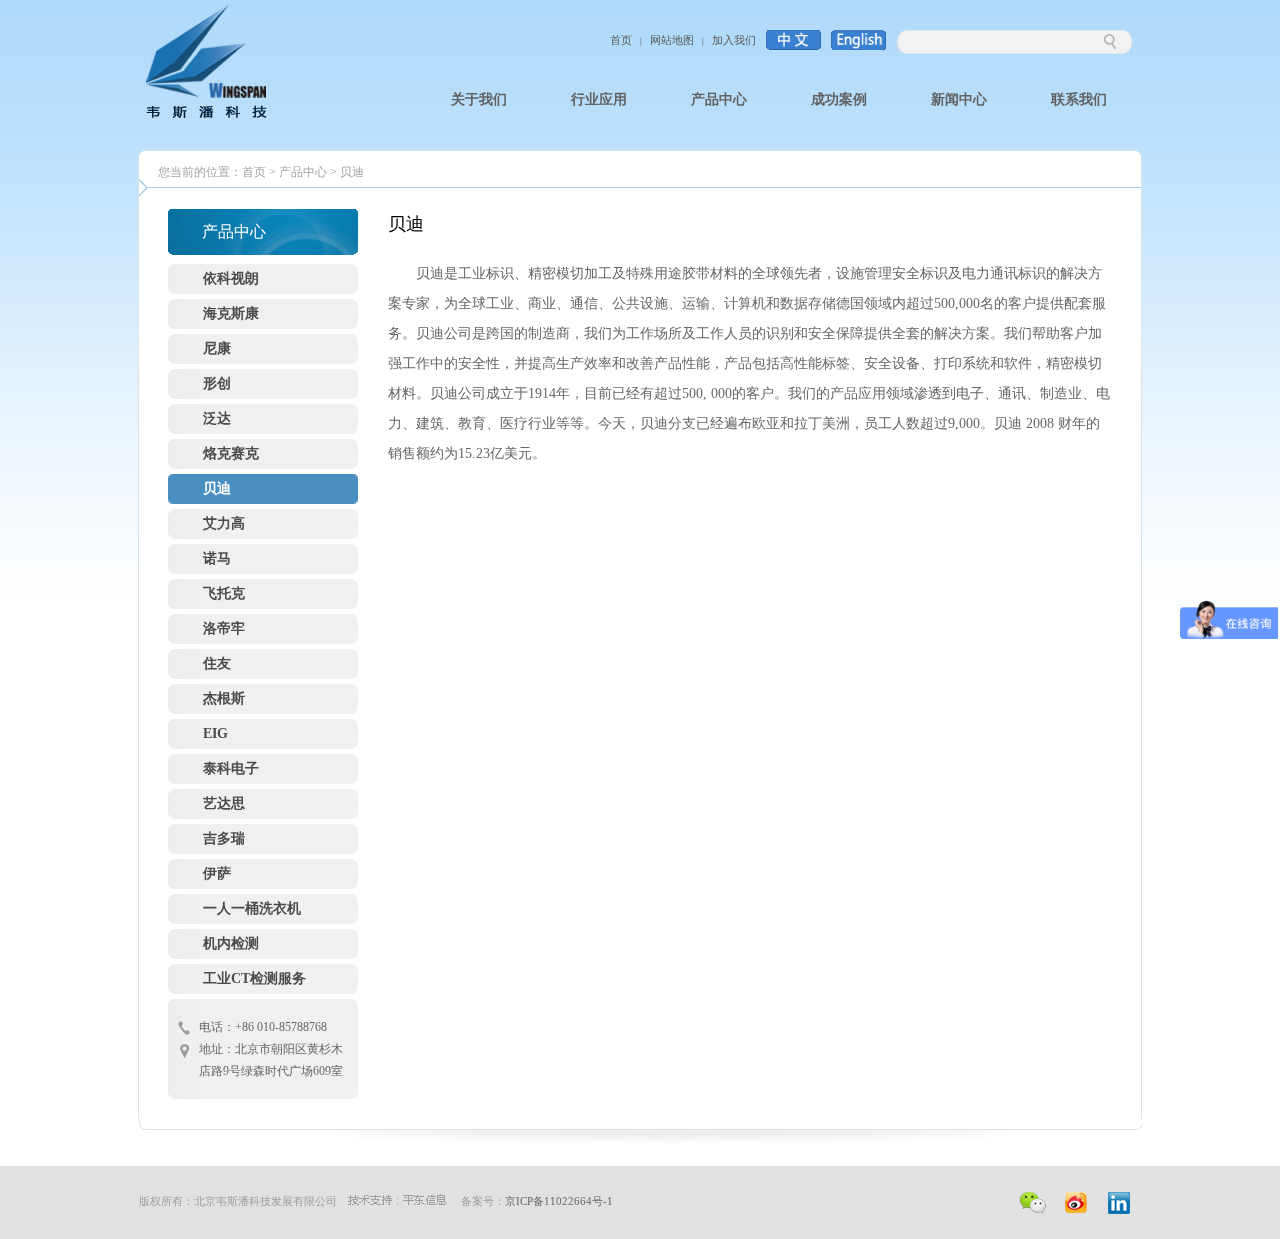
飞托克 (224, 593)
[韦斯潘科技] (203, 116)
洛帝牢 (224, 628)
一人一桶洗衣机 (252, 908)
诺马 (217, 558)
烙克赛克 (231, 453)
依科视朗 (231, 278)
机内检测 (231, 943)
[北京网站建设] (397, 1201)
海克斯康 (231, 313)
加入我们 (734, 40)
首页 (621, 40)
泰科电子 (231, 768)
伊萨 (217, 873)
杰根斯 (224, 698)
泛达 (217, 418)
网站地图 (672, 40)
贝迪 (352, 172)
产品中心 (303, 172)
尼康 (217, 348)
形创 (217, 383)
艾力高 (224, 523)
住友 (217, 663)
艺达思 (224, 803)
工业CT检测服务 (254, 978)
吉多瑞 (224, 838)
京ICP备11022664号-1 (559, 1201)
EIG (215, 733)
